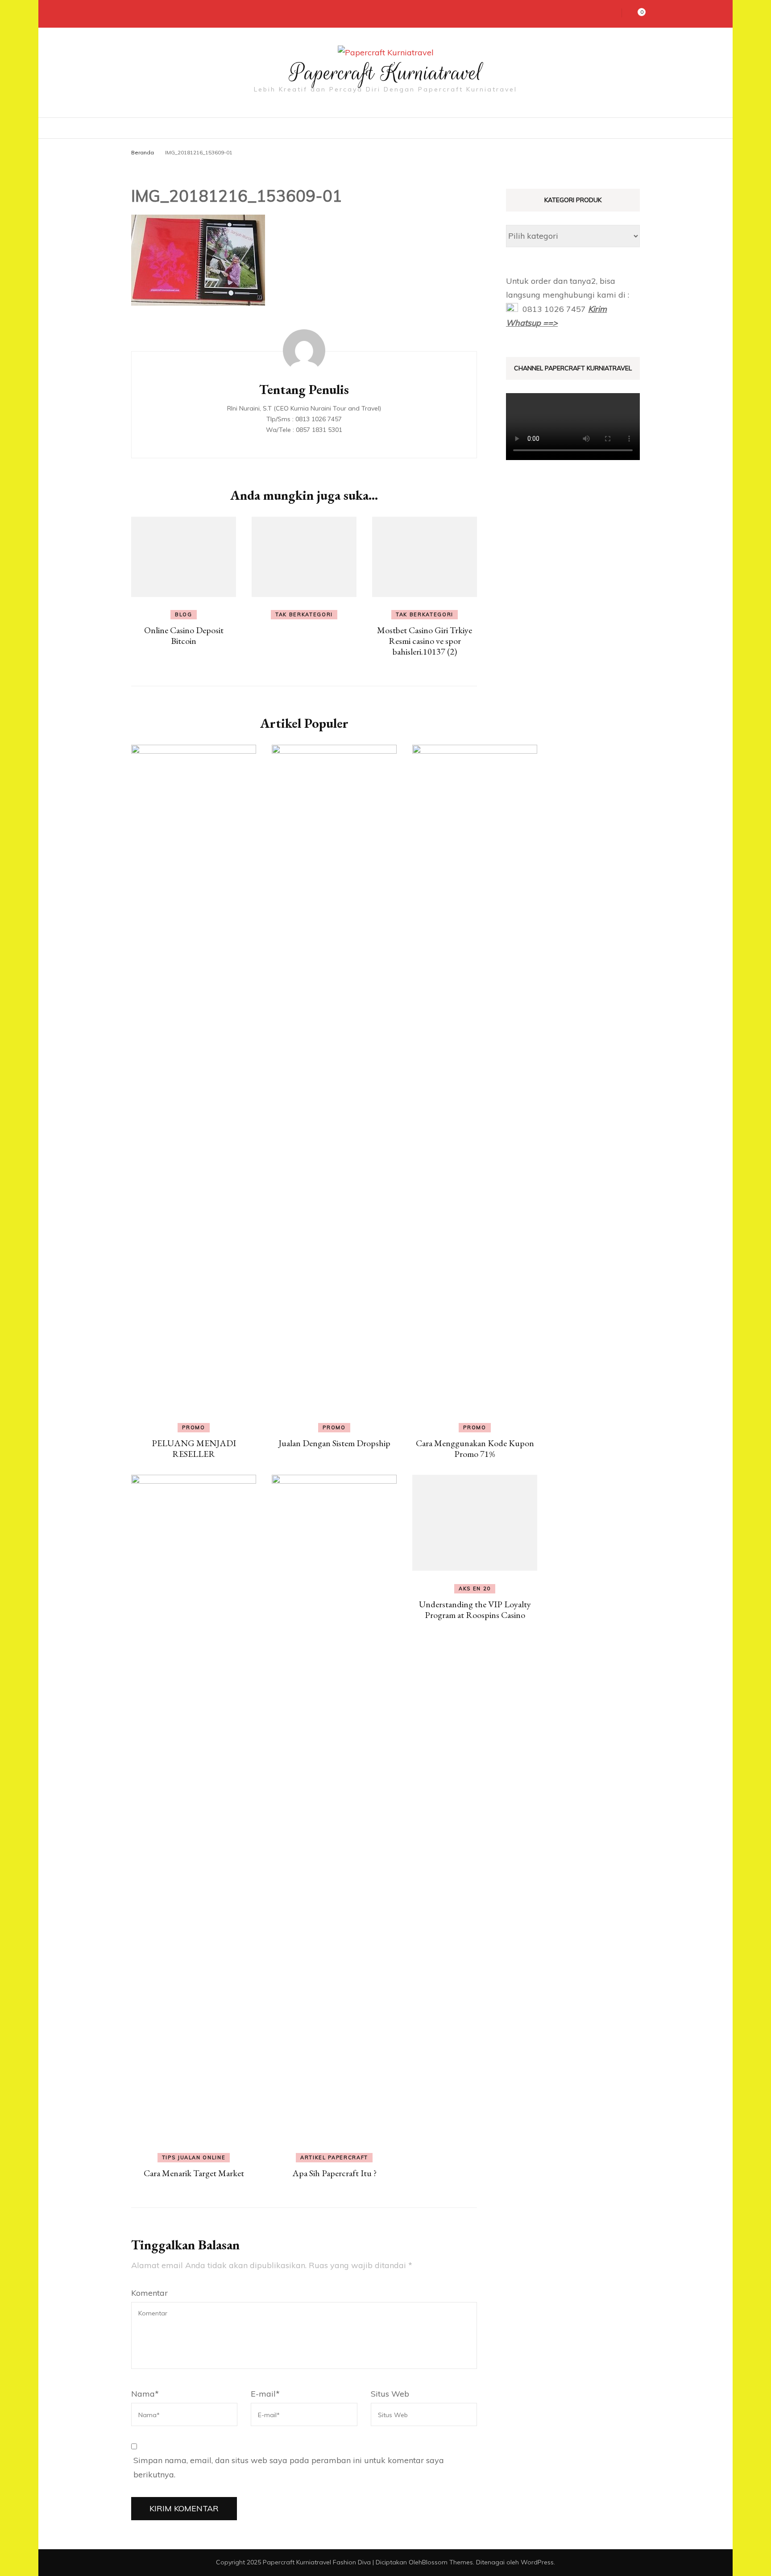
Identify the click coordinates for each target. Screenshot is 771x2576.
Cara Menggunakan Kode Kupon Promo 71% (475, 1448)
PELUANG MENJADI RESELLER (194, 1448)
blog (184, 614)
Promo (193, 1427)
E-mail (265, 2394)
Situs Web (390, 2394)
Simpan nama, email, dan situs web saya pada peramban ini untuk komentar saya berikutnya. (289, 2467)
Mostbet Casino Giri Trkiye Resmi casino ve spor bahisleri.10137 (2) (425, 641)
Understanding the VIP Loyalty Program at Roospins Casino (475, 1609)
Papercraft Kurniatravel (386, 73)
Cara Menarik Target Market (194, 2173)
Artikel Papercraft (334, 2157)
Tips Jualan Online (194, 2157)
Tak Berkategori (304, 614)
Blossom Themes (448, 2562)
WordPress (537, 2562)
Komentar (149, 2293)
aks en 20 (475, 1589)
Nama (145, 2394)
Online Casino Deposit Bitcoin (184, 635)
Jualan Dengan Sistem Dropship (334, 1443)
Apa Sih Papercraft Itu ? (334, 2173)
